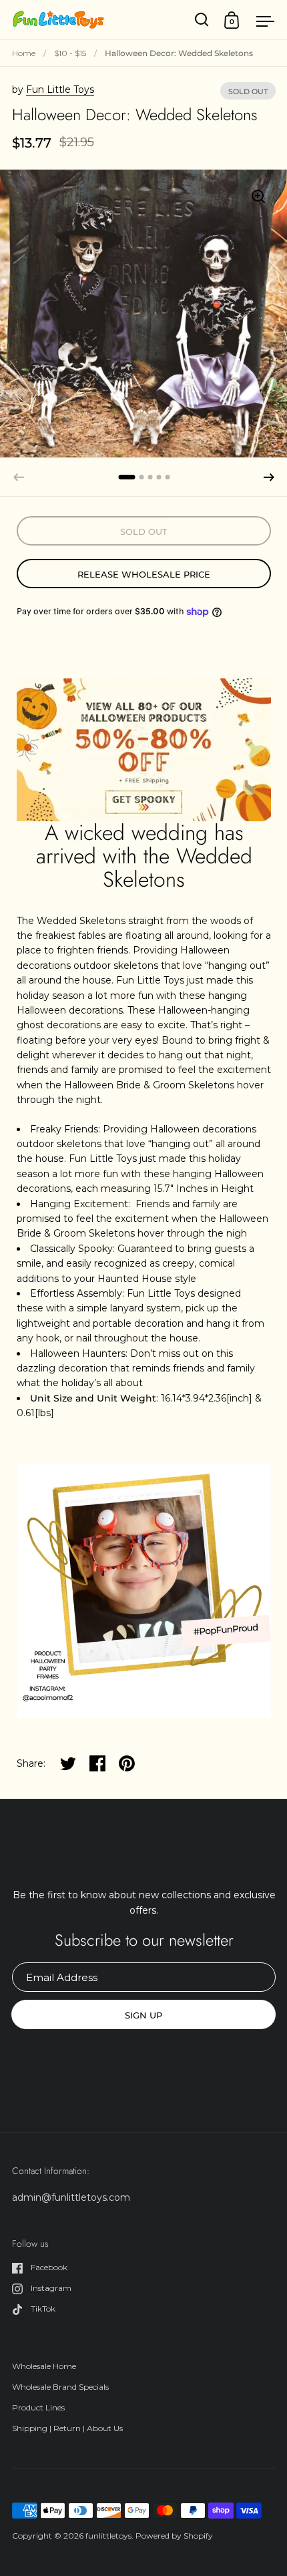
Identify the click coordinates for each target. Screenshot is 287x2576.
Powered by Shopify (174, 2536)
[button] (269, 477)
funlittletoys (108, 2536)
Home (24, 53)
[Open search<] (202, 20)
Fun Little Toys (60, 89)
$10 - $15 (70, 53)
